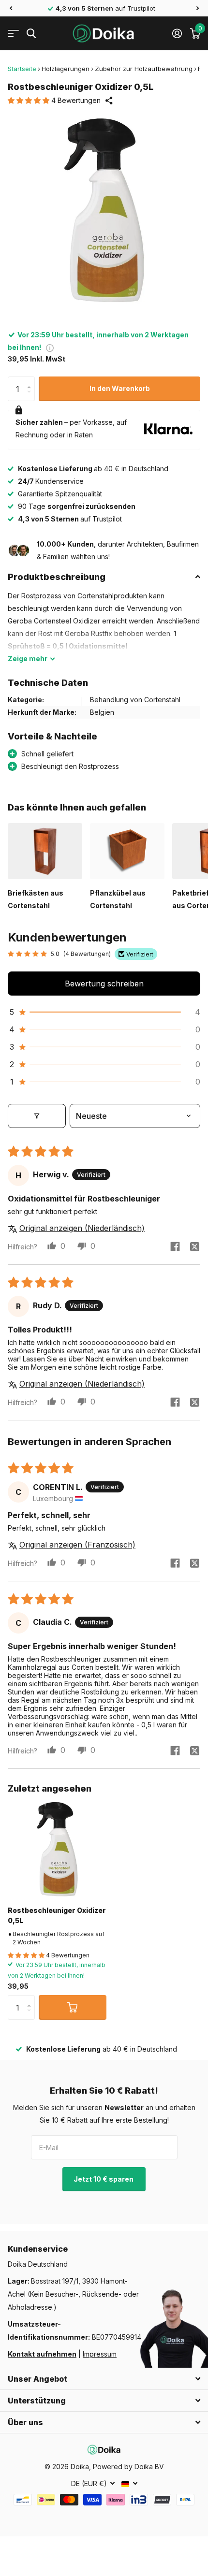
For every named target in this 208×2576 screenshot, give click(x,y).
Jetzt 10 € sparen (104, 2179)
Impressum (100, 2354)
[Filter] (37, 1116)
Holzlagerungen (66, 69)
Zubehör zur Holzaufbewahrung (144, 69)
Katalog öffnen (13, 34)
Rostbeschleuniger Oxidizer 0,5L (57, 1915)
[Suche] (31, 34)
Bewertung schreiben (104, 984)
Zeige (28, 658)
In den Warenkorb (120, 388)
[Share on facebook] (175, 1246)
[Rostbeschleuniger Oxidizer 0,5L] (57, 1849)
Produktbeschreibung (57, 577)
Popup (50, 347)
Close (104, 2379)
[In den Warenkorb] (73, 2007)
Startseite (22, 69)
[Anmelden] (177, 33)
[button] (11, 8)
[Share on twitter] (194, 1246)
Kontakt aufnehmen (42, 2354)
